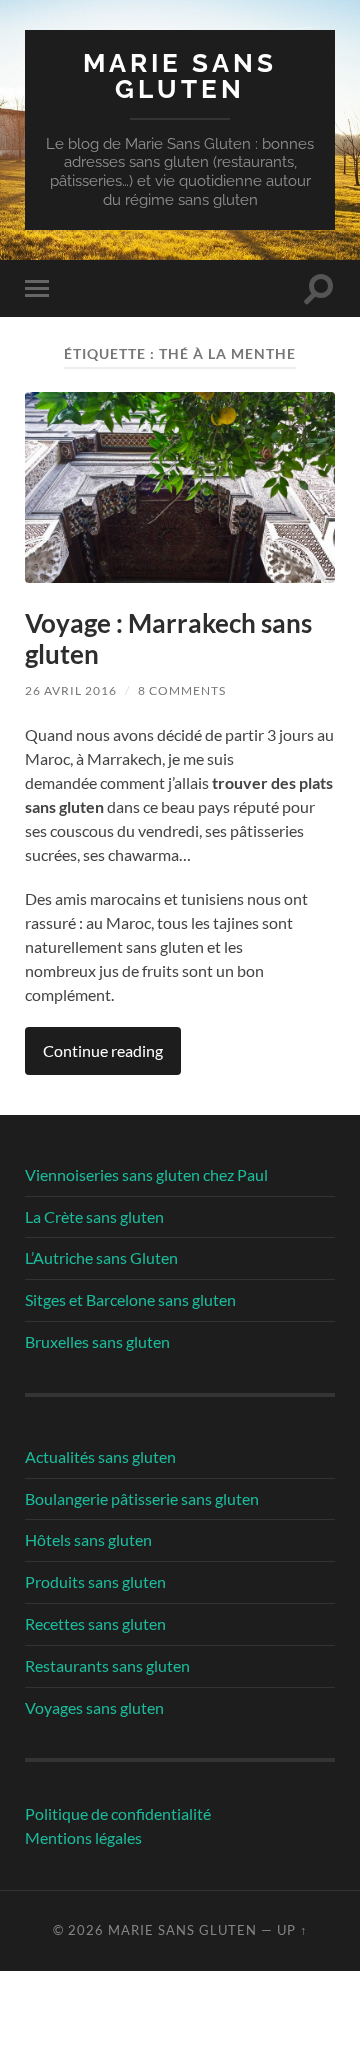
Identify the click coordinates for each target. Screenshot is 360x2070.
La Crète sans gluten (94, 1216)
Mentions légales (83, 1837)
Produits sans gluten (95, 1581)
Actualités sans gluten (100, 1456)
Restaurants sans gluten (107, 1665)
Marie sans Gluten (180, 75)
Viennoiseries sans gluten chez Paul (146, 1174)
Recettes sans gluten (95, 1623)
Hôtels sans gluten (88, 1539)
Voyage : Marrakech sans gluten (168, 639)
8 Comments (182, 690)
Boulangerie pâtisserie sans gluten (142, 1498)
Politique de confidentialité (118, 1813)
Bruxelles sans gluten (97, 1341)
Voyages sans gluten (94, 1707)
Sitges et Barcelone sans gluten (130, 1299)
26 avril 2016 (71, 690)
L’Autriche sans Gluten (101, 1257)
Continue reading (103, 1050)
